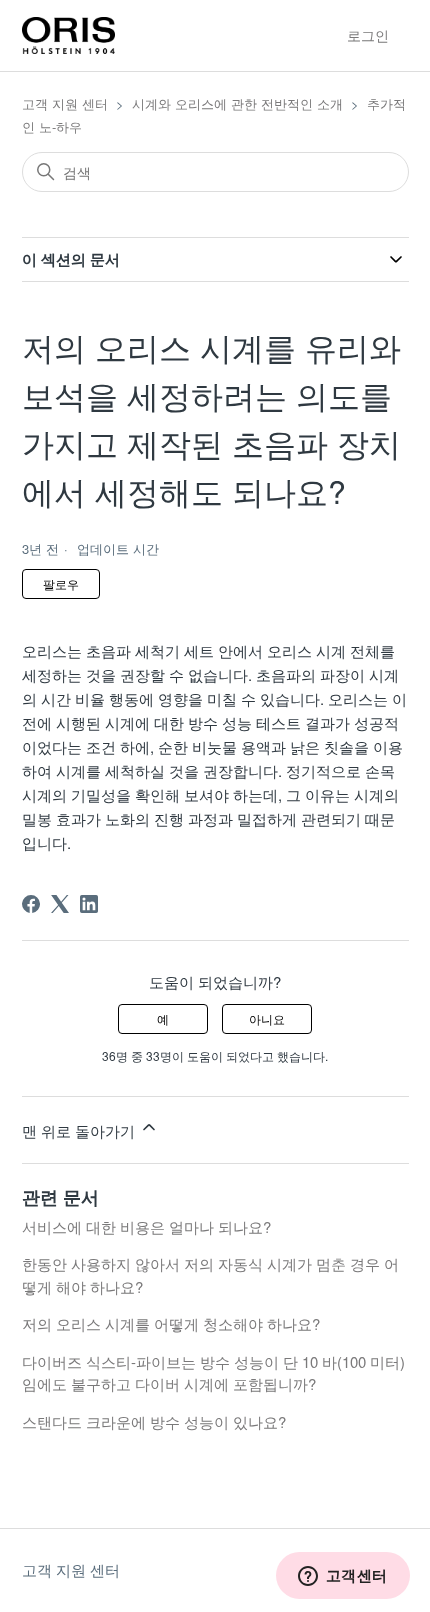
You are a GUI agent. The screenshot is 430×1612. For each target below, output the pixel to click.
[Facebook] (31, 904)
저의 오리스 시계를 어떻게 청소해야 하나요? (171, 1323)
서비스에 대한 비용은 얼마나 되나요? (146, 1226)
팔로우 (61, 583)
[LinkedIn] (89, 904)
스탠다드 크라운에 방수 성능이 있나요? (154, 1421)
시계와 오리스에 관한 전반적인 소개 (237, 103)
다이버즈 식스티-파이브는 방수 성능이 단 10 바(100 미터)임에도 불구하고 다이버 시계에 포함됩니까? (213, 1373)
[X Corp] (60, 904)
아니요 (267, 1018)
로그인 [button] (368, 35)
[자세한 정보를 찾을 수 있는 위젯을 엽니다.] (342, 1577)
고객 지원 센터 (65, 103)
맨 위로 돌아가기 (80, 1130)
